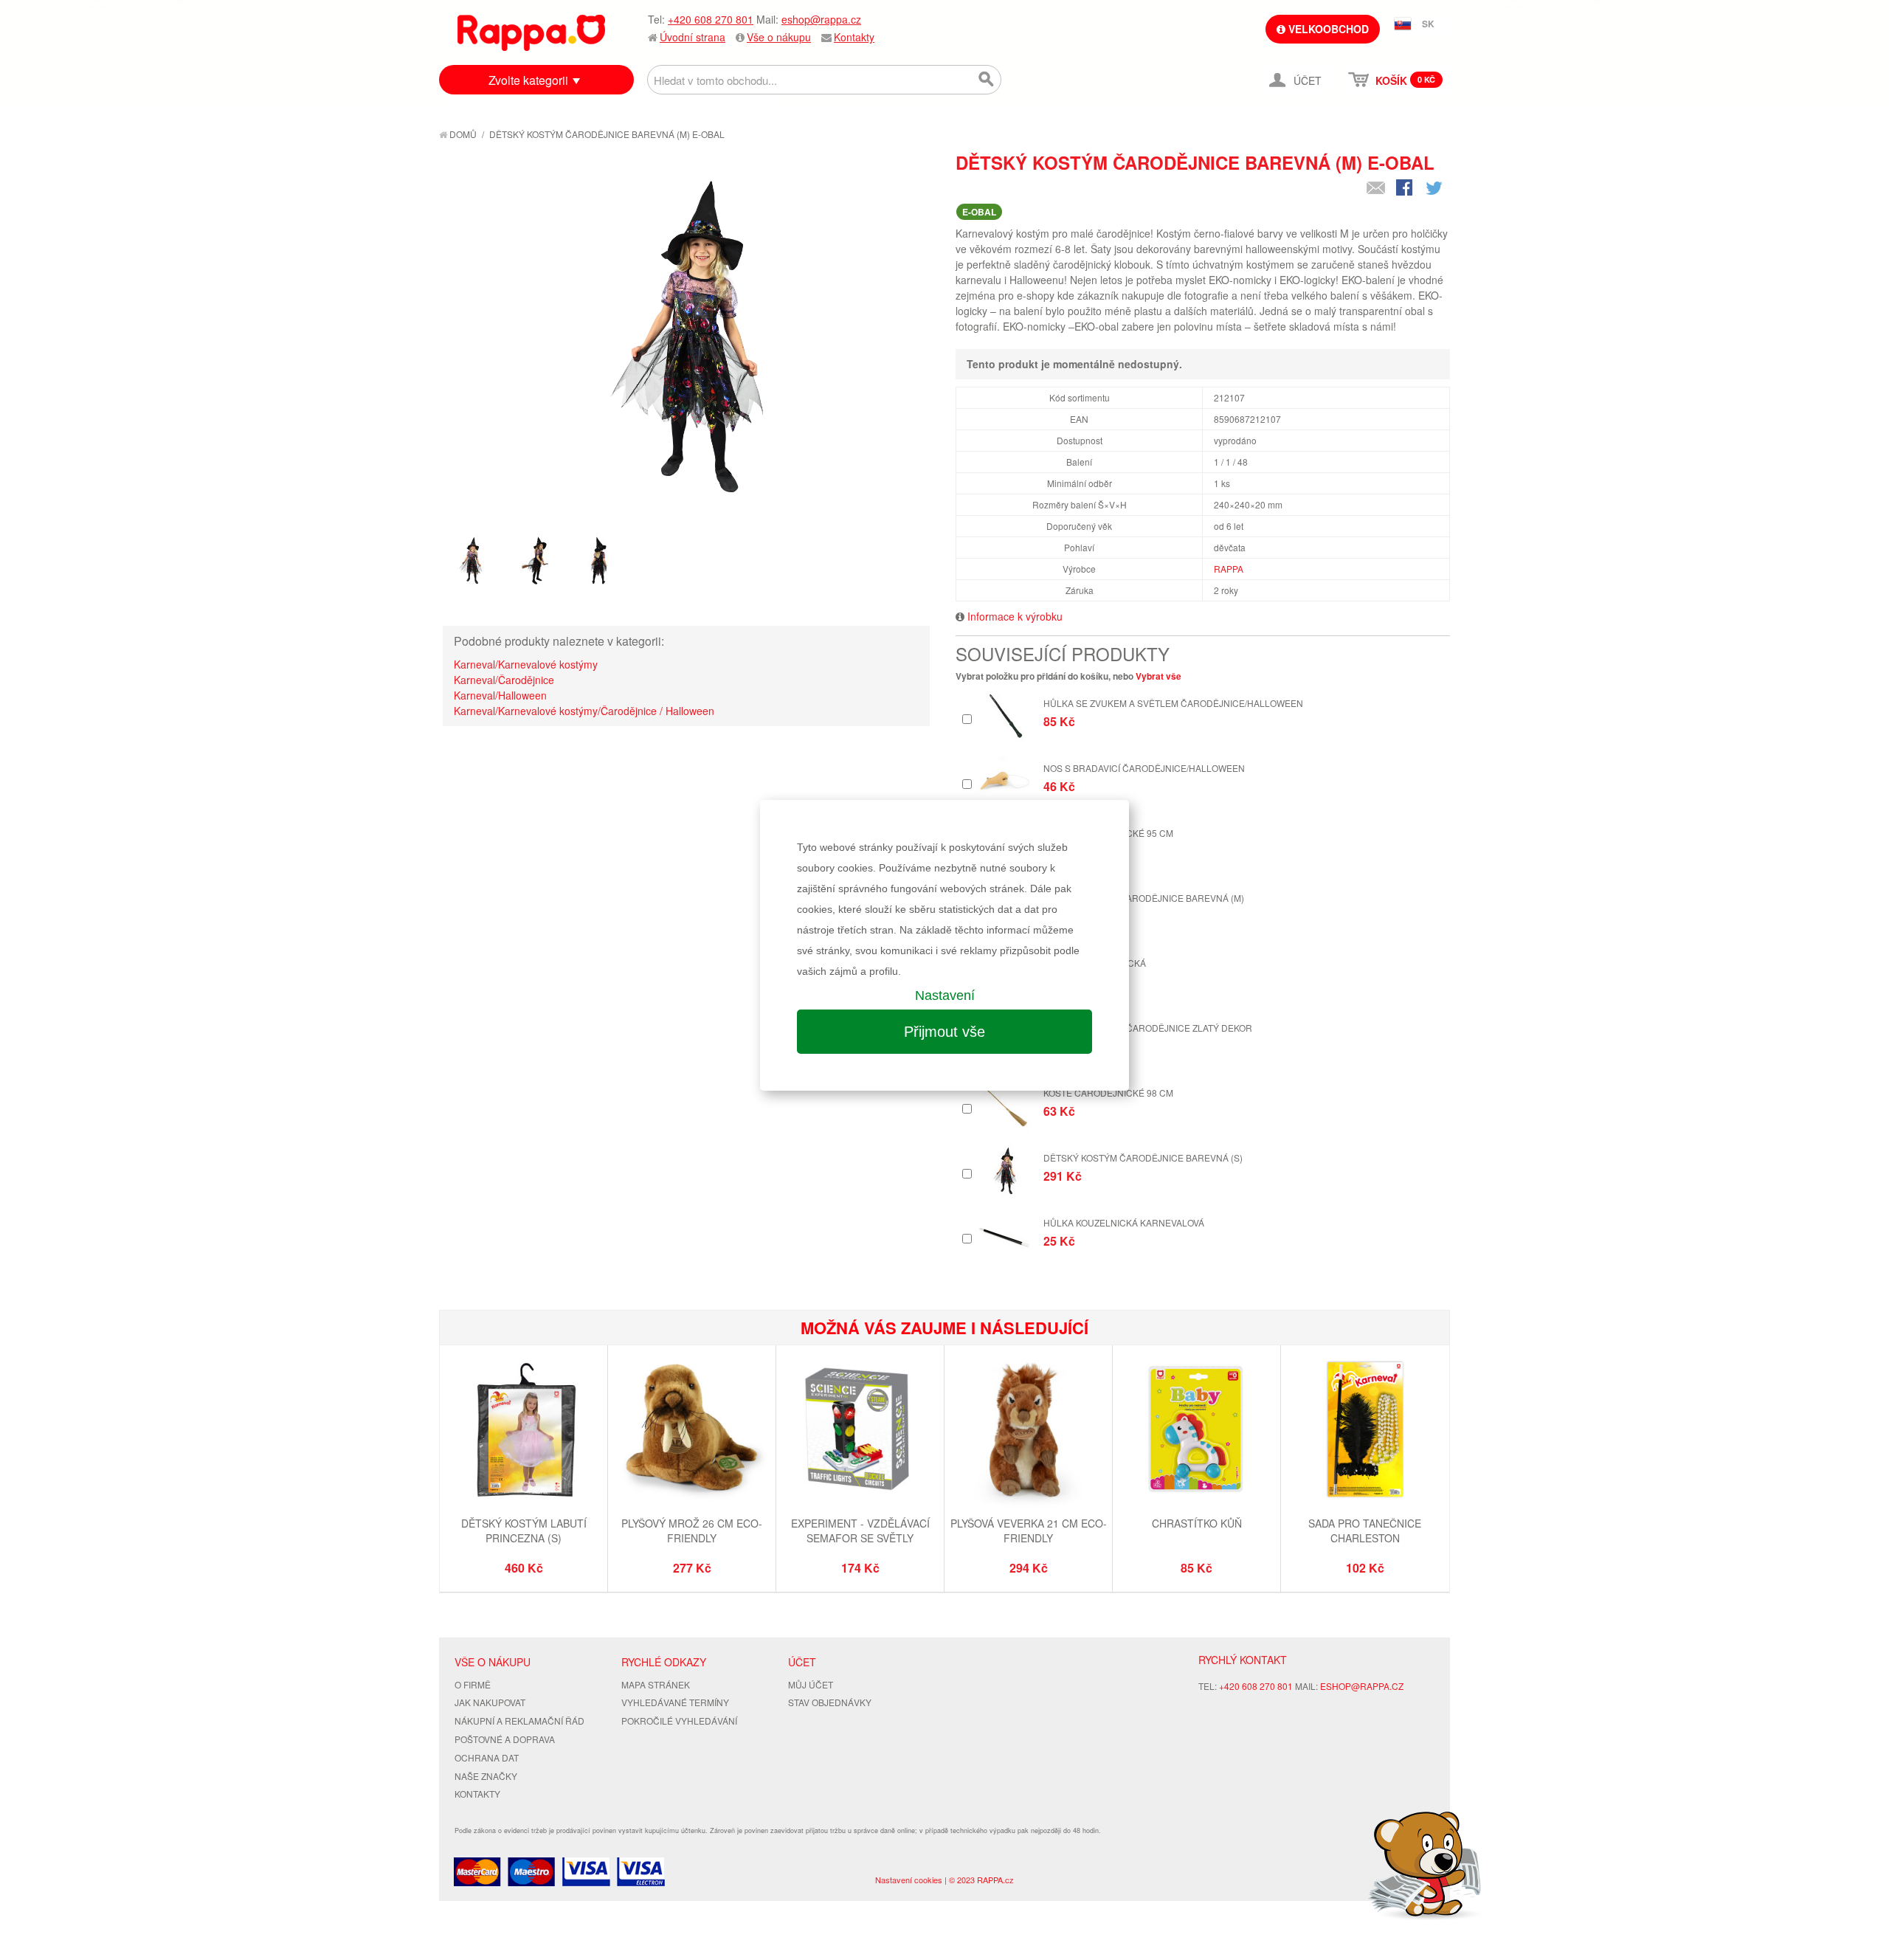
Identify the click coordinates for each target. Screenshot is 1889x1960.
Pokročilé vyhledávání (679, 1721)
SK (1428, 24)
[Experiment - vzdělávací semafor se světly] (860, 1431)
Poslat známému (1376, 189)
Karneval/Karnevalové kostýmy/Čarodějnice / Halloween (584, 711)
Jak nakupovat (490, 1702)
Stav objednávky (830, 1702)
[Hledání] (987, 80)
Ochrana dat (487, 1757)
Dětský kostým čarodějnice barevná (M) (1144, 898)
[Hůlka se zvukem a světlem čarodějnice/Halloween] (1005, 716)
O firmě (473, 1684)
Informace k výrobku (1015, 616)
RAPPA (1229, 569)
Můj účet (811, 1684)
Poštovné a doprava (505, 1739)
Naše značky (486, 1776)
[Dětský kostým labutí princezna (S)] (524, 1431)
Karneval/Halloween (500, 695)
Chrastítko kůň (1197, 1523)
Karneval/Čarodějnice (504, 680)
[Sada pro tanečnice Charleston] (1365, 1431)
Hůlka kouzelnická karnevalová (1124, 1222)
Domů (462, 134)
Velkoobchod (1327, 29)
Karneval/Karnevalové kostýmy (526, 664)
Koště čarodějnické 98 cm (1108, 1093)
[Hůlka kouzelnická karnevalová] (1005, 1236)
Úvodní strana (693, 37)
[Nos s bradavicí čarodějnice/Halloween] (1005, 781)
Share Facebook (1406, 189)
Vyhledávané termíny (675, 1702)
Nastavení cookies (909, 1880)
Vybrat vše (1158, 676)
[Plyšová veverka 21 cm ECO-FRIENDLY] (1028, 1431)
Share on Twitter (1435, 189)
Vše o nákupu (779, 37)
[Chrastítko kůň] (1196, 1431)
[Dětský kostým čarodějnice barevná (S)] (1005, 1171)
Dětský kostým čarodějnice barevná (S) (1143, 1157)
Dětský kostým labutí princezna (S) (524, 1531)
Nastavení (945, 995)
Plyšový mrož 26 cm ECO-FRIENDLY (692, 1531)
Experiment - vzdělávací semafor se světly (860, 1531)
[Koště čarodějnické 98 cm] (1005, 1106)
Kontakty (854, 37)
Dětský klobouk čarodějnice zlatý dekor (1148, 1028)
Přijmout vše (944, 1032)
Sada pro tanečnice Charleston (1365, 1531)
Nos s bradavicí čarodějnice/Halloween (1144, 768)
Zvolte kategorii (528, 80)
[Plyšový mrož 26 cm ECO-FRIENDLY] (692, 1431)
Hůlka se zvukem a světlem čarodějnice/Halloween (1173, 703)
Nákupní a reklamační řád (519, 1721)
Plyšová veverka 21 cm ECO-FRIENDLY (1029, 1531)
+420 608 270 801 (711, 19)
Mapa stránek (656, 1684)
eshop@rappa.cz (821, 19)
